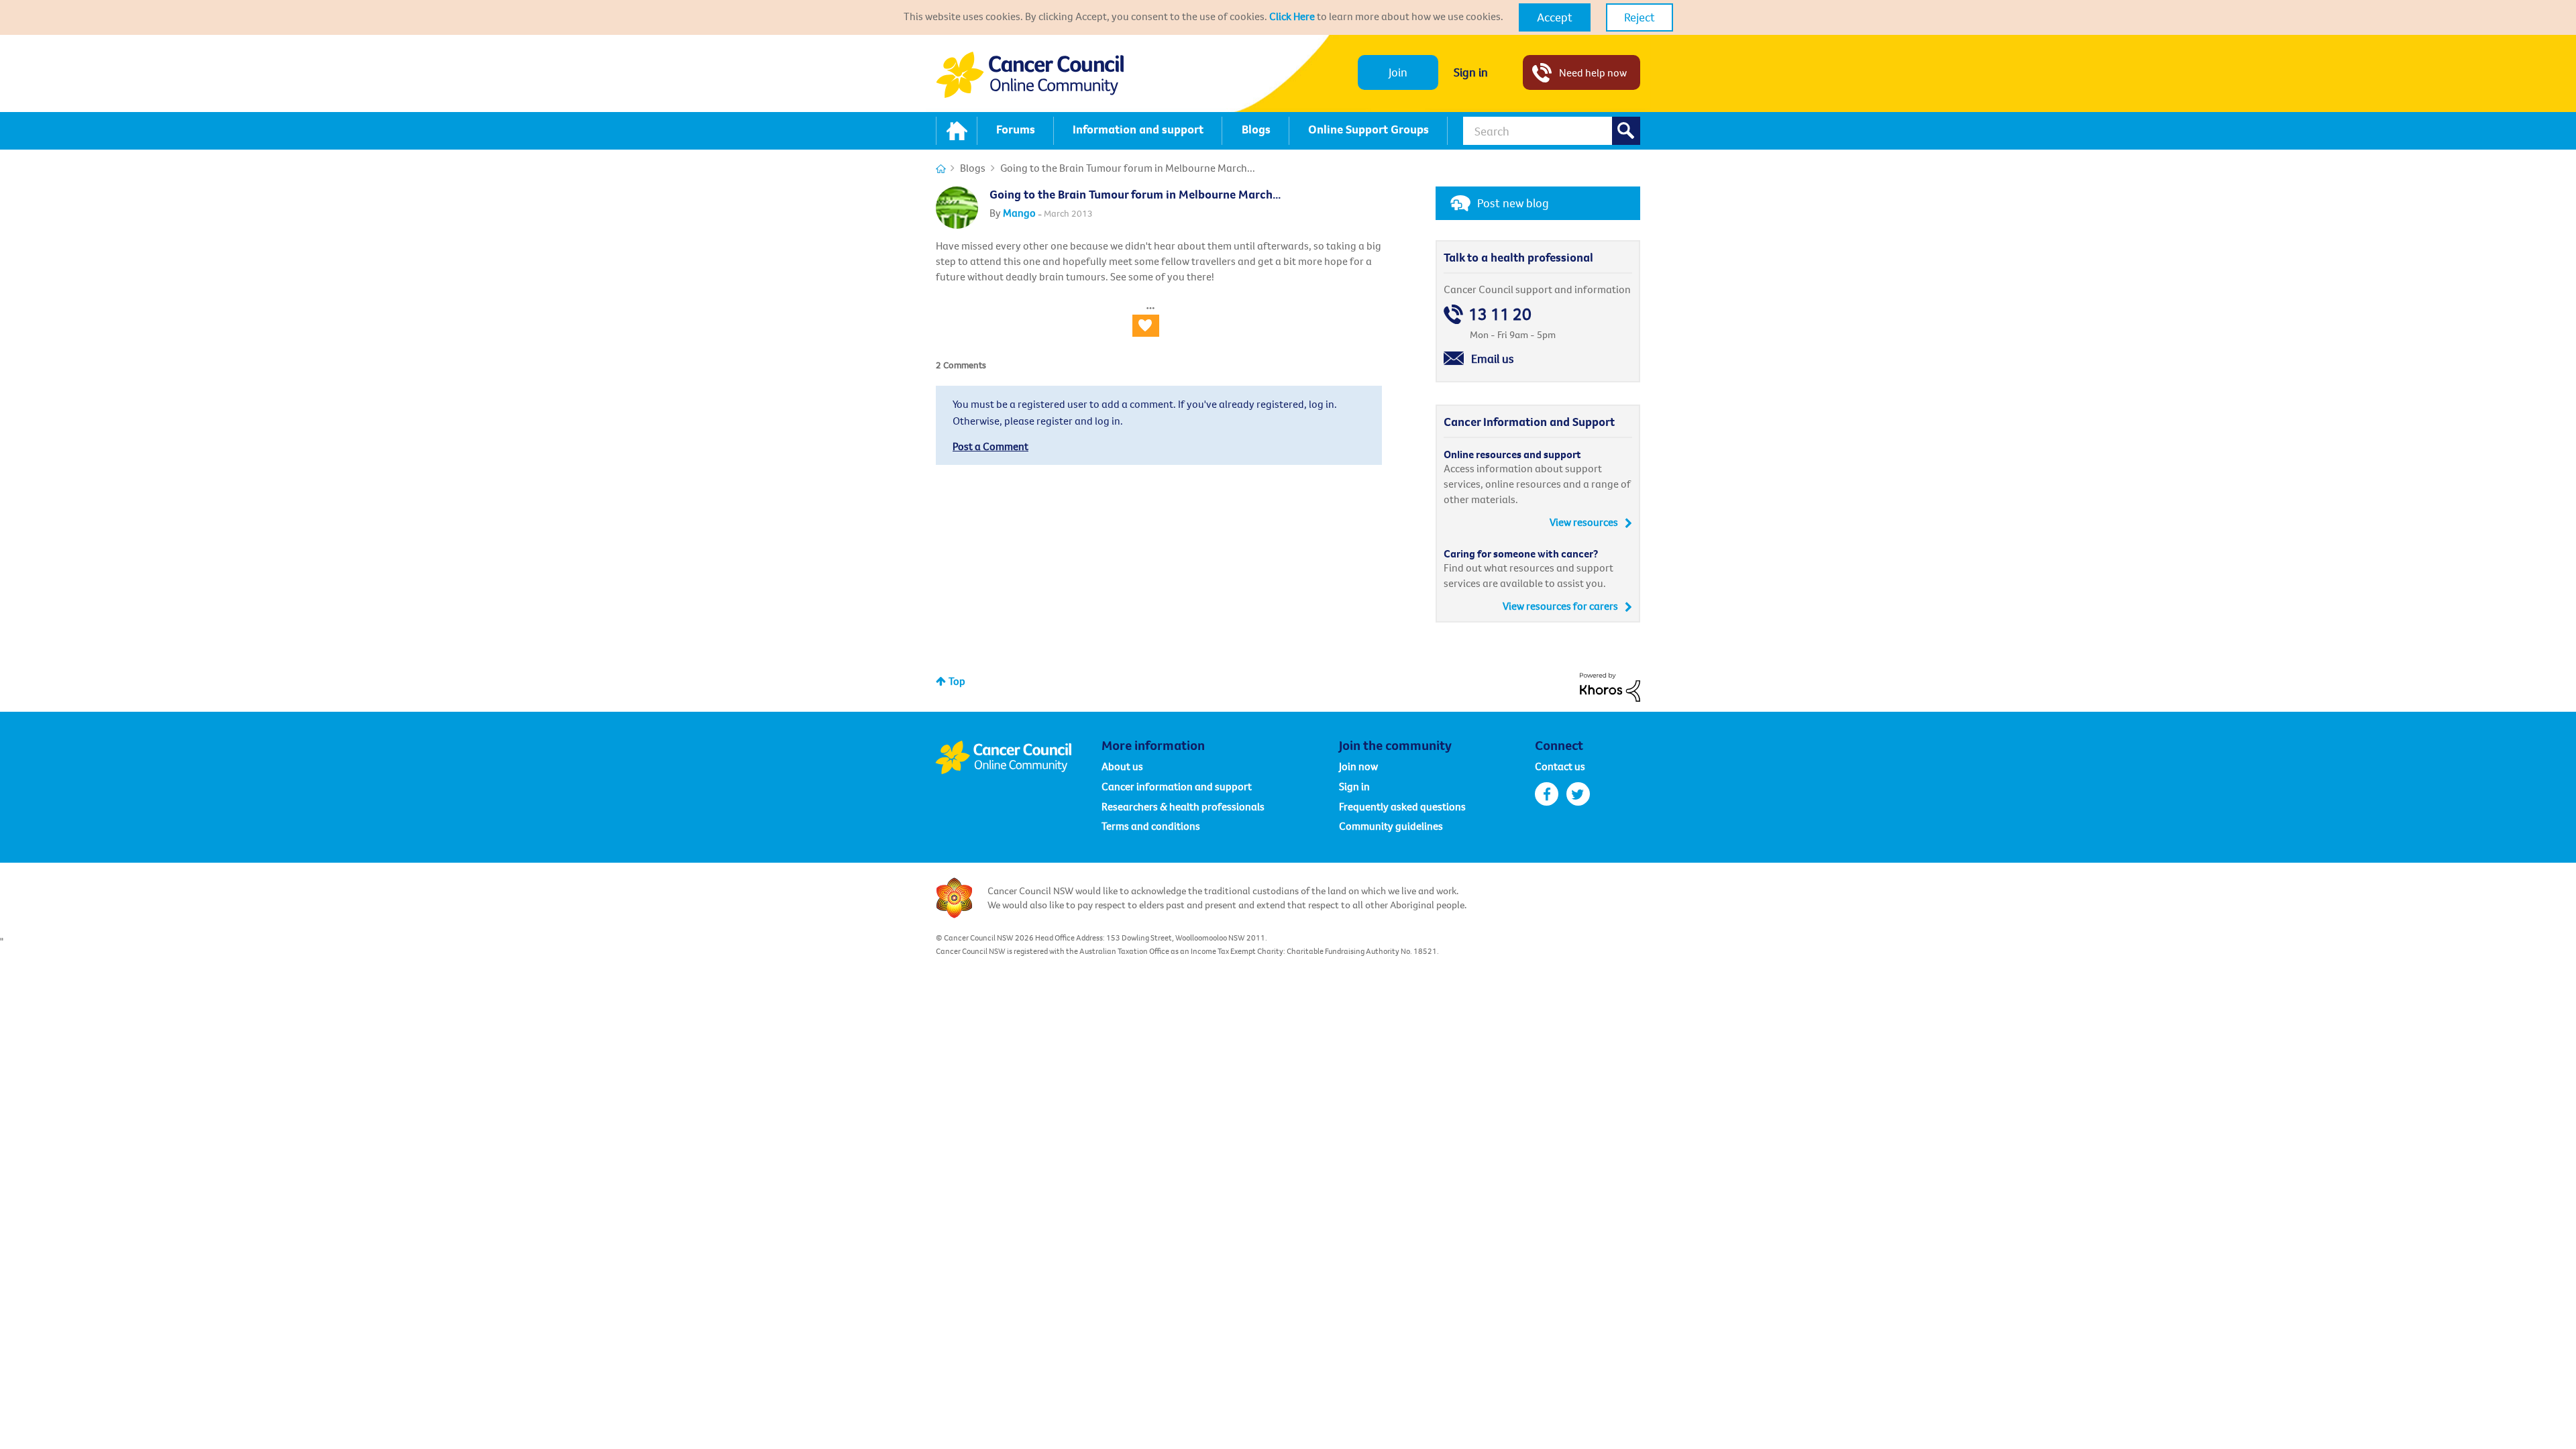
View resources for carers (1560, 606)
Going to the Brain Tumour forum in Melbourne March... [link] (1128, 168)
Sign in (1471, 72)
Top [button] (957, 681)
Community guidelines (1391, 826)
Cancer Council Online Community (1018, 757)
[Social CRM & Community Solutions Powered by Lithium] (1610, 686)
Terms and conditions (1151, 826)
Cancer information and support (1177, 786)
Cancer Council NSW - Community (1030, 75)
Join (1398, 72)
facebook (1547, 794)
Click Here (1292, 16)
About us (1122, 766)
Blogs (973, 168)
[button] (1555, 17)
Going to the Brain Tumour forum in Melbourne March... (1135, 194)
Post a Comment (990, 446)
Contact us (1560, 766)
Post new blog (1513, 203)
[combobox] (1552, 131)
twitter (1578, 794)
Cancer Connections (941, 169)
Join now (1358, 766)
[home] (957, 131)
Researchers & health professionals (1183, 806)
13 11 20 (1500, 314)
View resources (1584, 522)
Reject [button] (1640, 17)
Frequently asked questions (1402, 806)
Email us (1493, 359)
